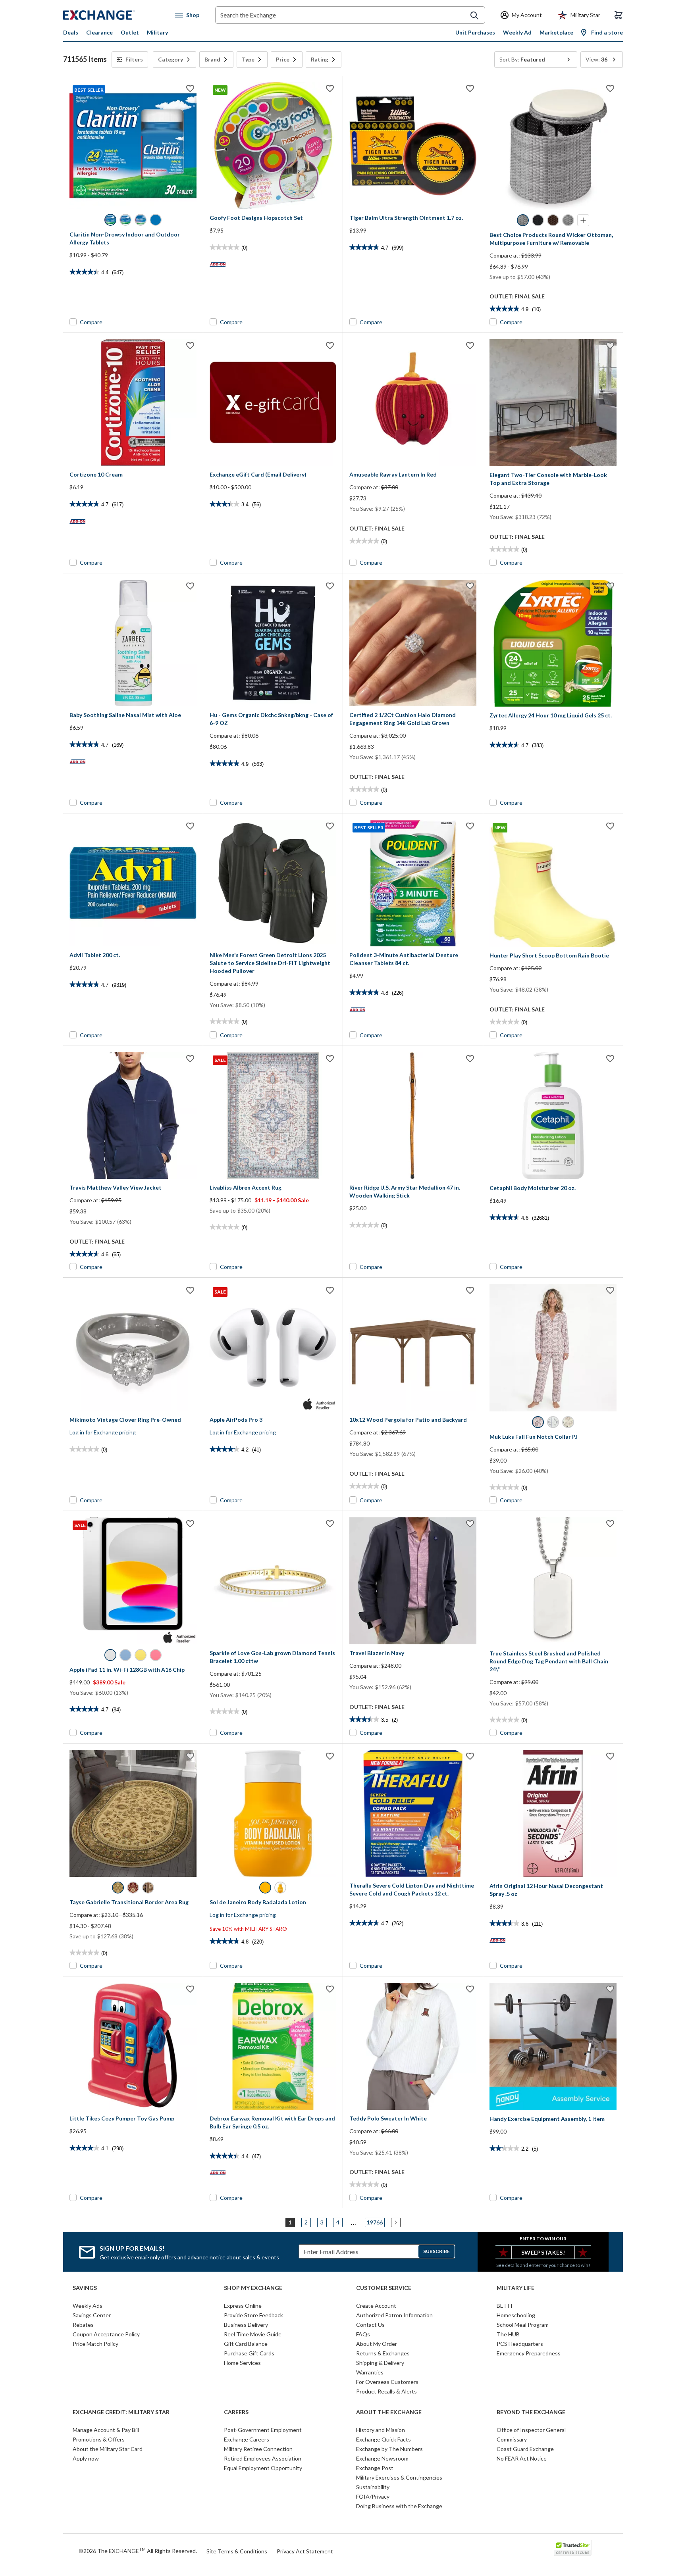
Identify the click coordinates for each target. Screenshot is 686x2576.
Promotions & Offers (99, 2439)
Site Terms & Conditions (237, 2551)
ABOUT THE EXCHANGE (389, 2412)
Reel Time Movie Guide (253, 2334)
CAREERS (236, 2412)
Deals (71, 32)
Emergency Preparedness (529, 2353)
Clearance (99, 32)
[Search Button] (474, 15)
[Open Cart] (619, 15)
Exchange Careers (247, 2439)
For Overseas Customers (387, 2382)
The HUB (508, 2334)
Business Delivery (246, 2325)
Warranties (370, 2372)
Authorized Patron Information (394, 2315)
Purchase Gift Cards (249, 2353)
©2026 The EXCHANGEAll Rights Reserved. (138, 2551)
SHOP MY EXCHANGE (253, 2288)
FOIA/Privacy (373, 2496)
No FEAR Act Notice (522, 2458)
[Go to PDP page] (413, 146)
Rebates (83, 2325)
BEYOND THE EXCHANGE (531, 2412)
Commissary (512, 2439)
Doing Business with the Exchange (399, 2506)
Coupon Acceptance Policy (106, 2334)
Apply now (86, 2458)
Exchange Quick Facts (383, 2439)
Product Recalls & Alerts (386, 2391)
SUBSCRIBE (436, 2251)
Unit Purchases (475, 32)
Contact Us (370, 2325)
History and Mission (381, 2430)
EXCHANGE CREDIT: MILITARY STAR (121, 2412)
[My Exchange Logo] (114, 15)
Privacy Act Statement (305, 2551)
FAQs (363, 2334)
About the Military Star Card (108, 2449)
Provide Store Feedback (253, 2315)
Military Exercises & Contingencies (399, 2477)
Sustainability (373, 2487)
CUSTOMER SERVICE (384, 2288)
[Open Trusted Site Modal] (573, 2548)
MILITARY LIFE (515, 2288)
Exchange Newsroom (382, 2458)
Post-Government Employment (263, 2430)
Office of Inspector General (531, 2430)
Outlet (130, 32)
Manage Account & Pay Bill (106, 2430)
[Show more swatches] (583, 220)
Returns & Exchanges (383, 2353)
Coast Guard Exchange (525, 2449)
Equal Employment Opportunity (263, 2468)
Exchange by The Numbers (389, 2449)
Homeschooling (516, 2315)
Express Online (243, 2306)
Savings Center (92, 2315)
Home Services (242, 2363)
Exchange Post (375, 2468)
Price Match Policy (95, 2344)
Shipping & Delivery (380, 2363)
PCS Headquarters (520, 2344)
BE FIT (505, 2306)
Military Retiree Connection (258, 2449)
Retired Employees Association (263, 2458)
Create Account (376, 2306)
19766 (375, 2222)
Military (157, 32)
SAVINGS (85, 2288)
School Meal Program (523, 2325)
